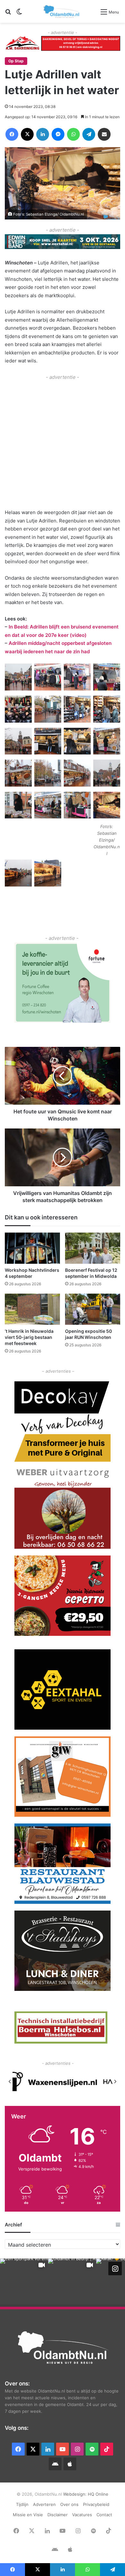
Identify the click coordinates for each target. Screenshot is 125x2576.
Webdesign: (75, 2494)
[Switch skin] (19, 14)
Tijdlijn (22, 2504)
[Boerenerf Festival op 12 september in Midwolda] (93, 1248)
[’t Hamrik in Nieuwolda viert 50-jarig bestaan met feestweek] (32, 1309)
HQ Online (98, 2494)
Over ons (69, 2504)
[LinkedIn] (43, 134)
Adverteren (44, 2504)
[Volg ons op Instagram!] (115, 2268)
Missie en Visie (28, 2515)
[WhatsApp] (73, 134)
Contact (104, 2515)
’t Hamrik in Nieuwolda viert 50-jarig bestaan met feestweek (29, 1337)
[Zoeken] (8, 14)
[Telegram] (89, 134)
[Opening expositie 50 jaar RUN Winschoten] (93, 1309)
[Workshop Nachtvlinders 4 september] (32, 1248)
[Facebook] (12, 134)
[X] (27, 134)
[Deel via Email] (104, 134)
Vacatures (82, 2515)
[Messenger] (58, 134)
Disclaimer (58, 2515)
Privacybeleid (96, 2504)
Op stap (16, 61)
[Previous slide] (10, 2081)
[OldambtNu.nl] (62, 11)
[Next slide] (115, 2081)
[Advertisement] (63, 444)
